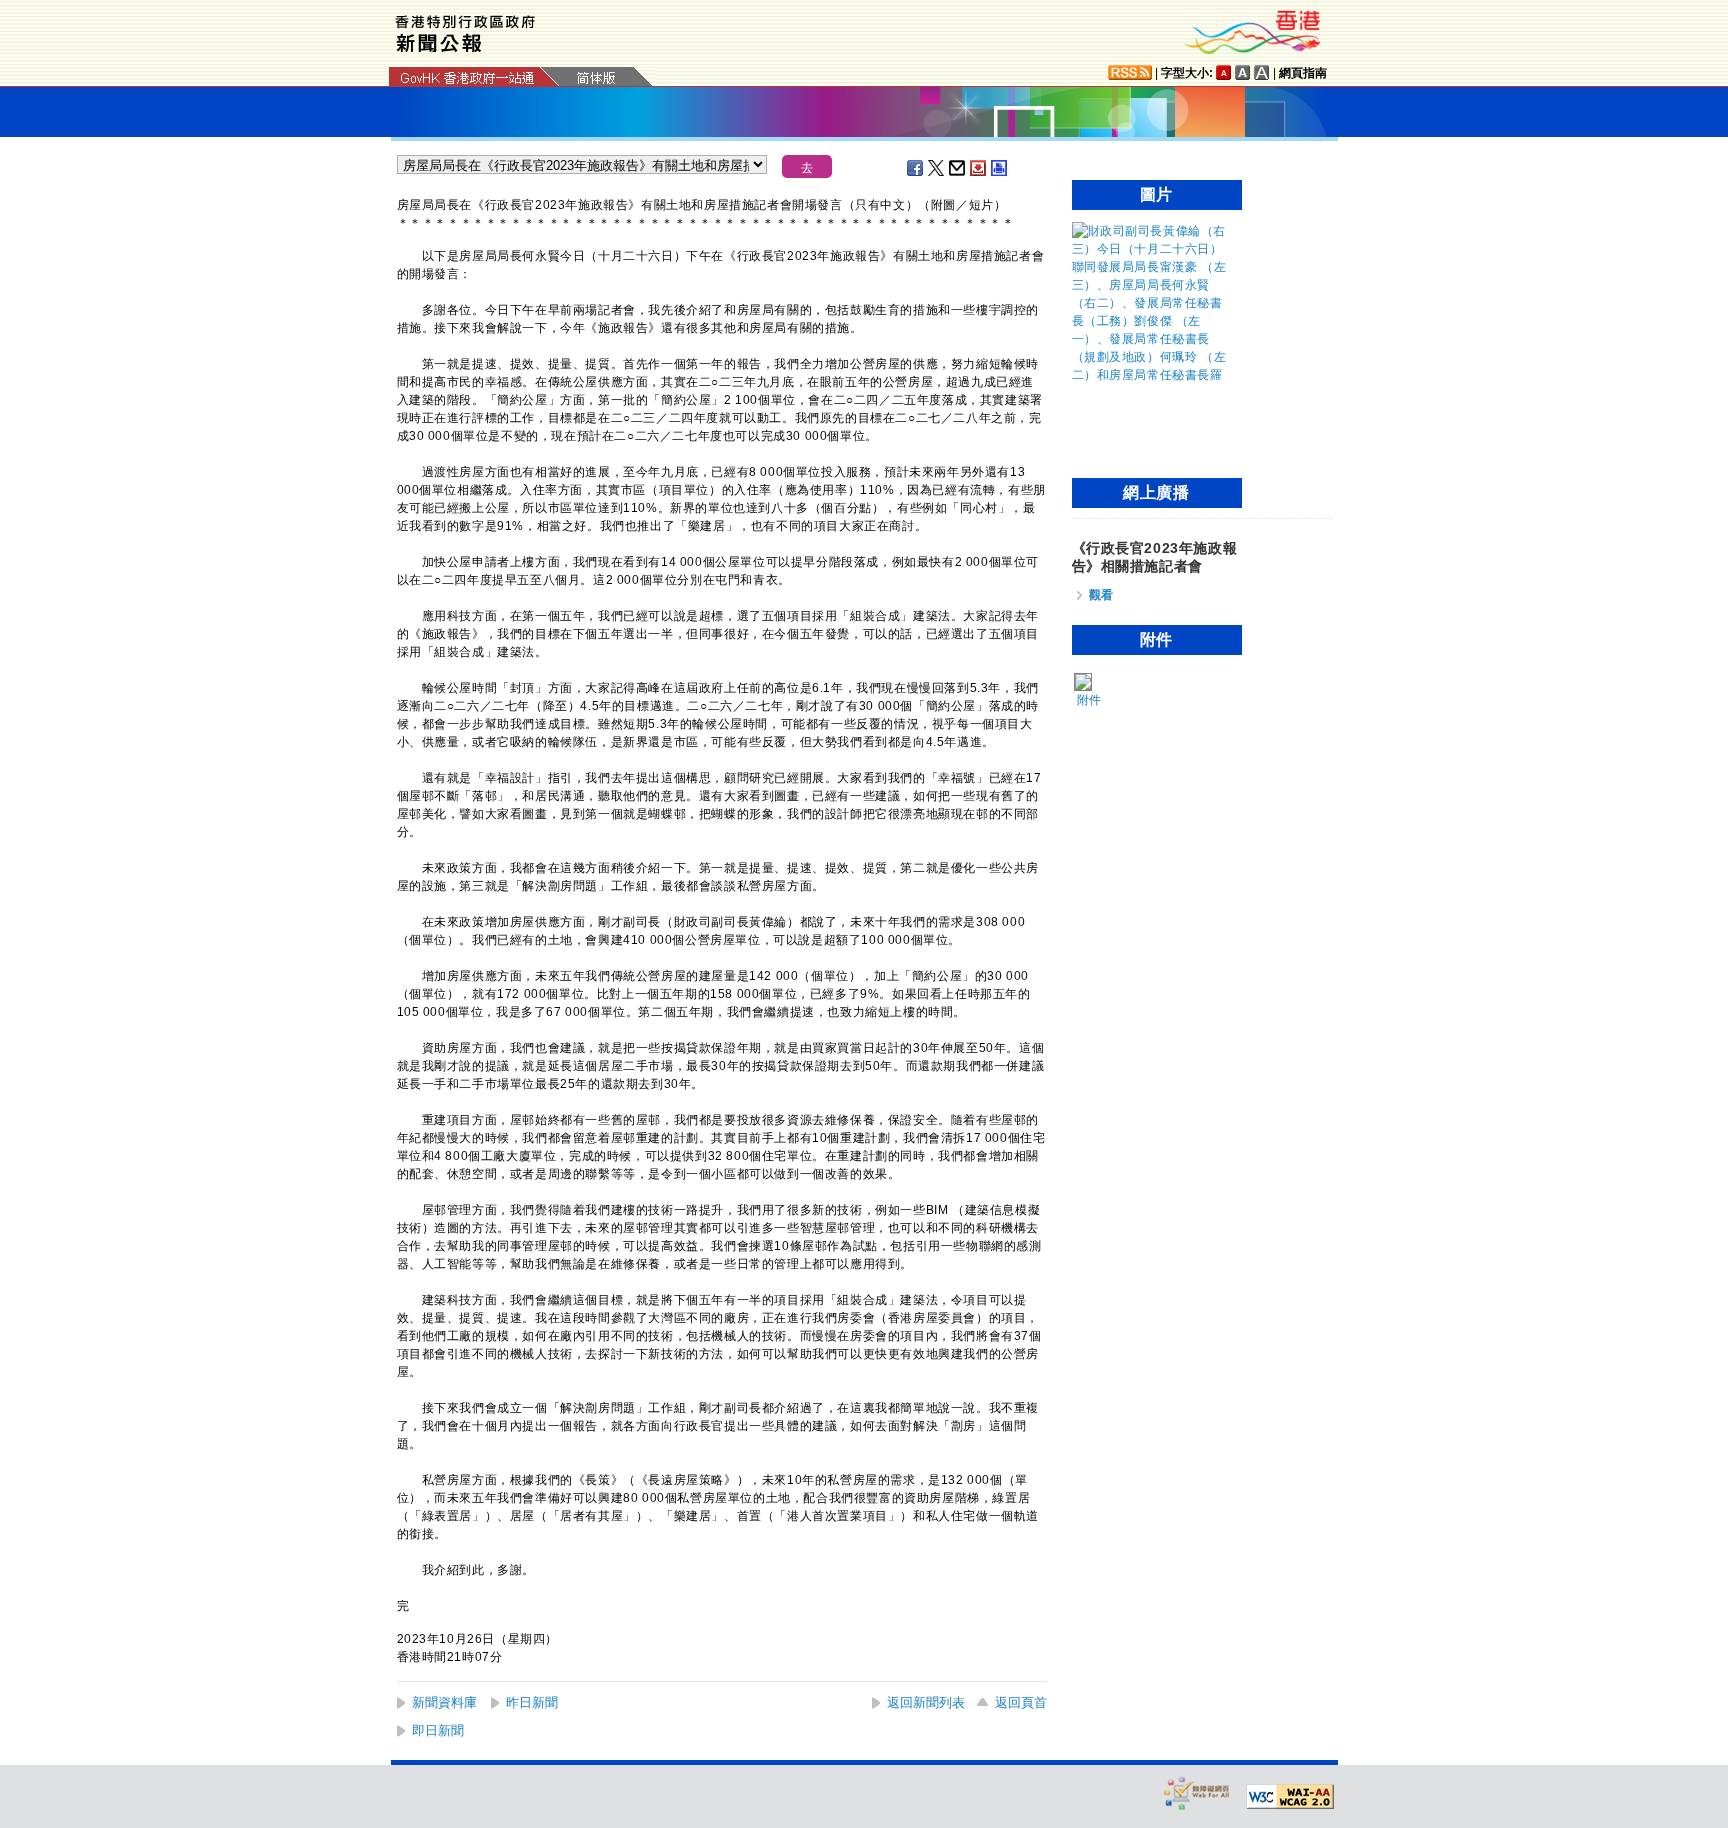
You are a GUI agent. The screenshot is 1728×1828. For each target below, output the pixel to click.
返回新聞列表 (926, 1702)
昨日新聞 (532, 1702)
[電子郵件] (958, 168)
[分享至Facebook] (916, 168)
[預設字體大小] (1224, 72)
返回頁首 (1021, 1702)
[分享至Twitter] (937, 168)
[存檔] (979, 168)
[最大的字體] (1262, 72)
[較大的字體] (1243, 72)
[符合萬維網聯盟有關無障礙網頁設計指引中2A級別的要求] (1290, 1797)
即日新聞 (438, 1730)
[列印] (1000, 168)
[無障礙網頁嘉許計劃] (1197, 1792)
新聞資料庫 (444, 1702)
